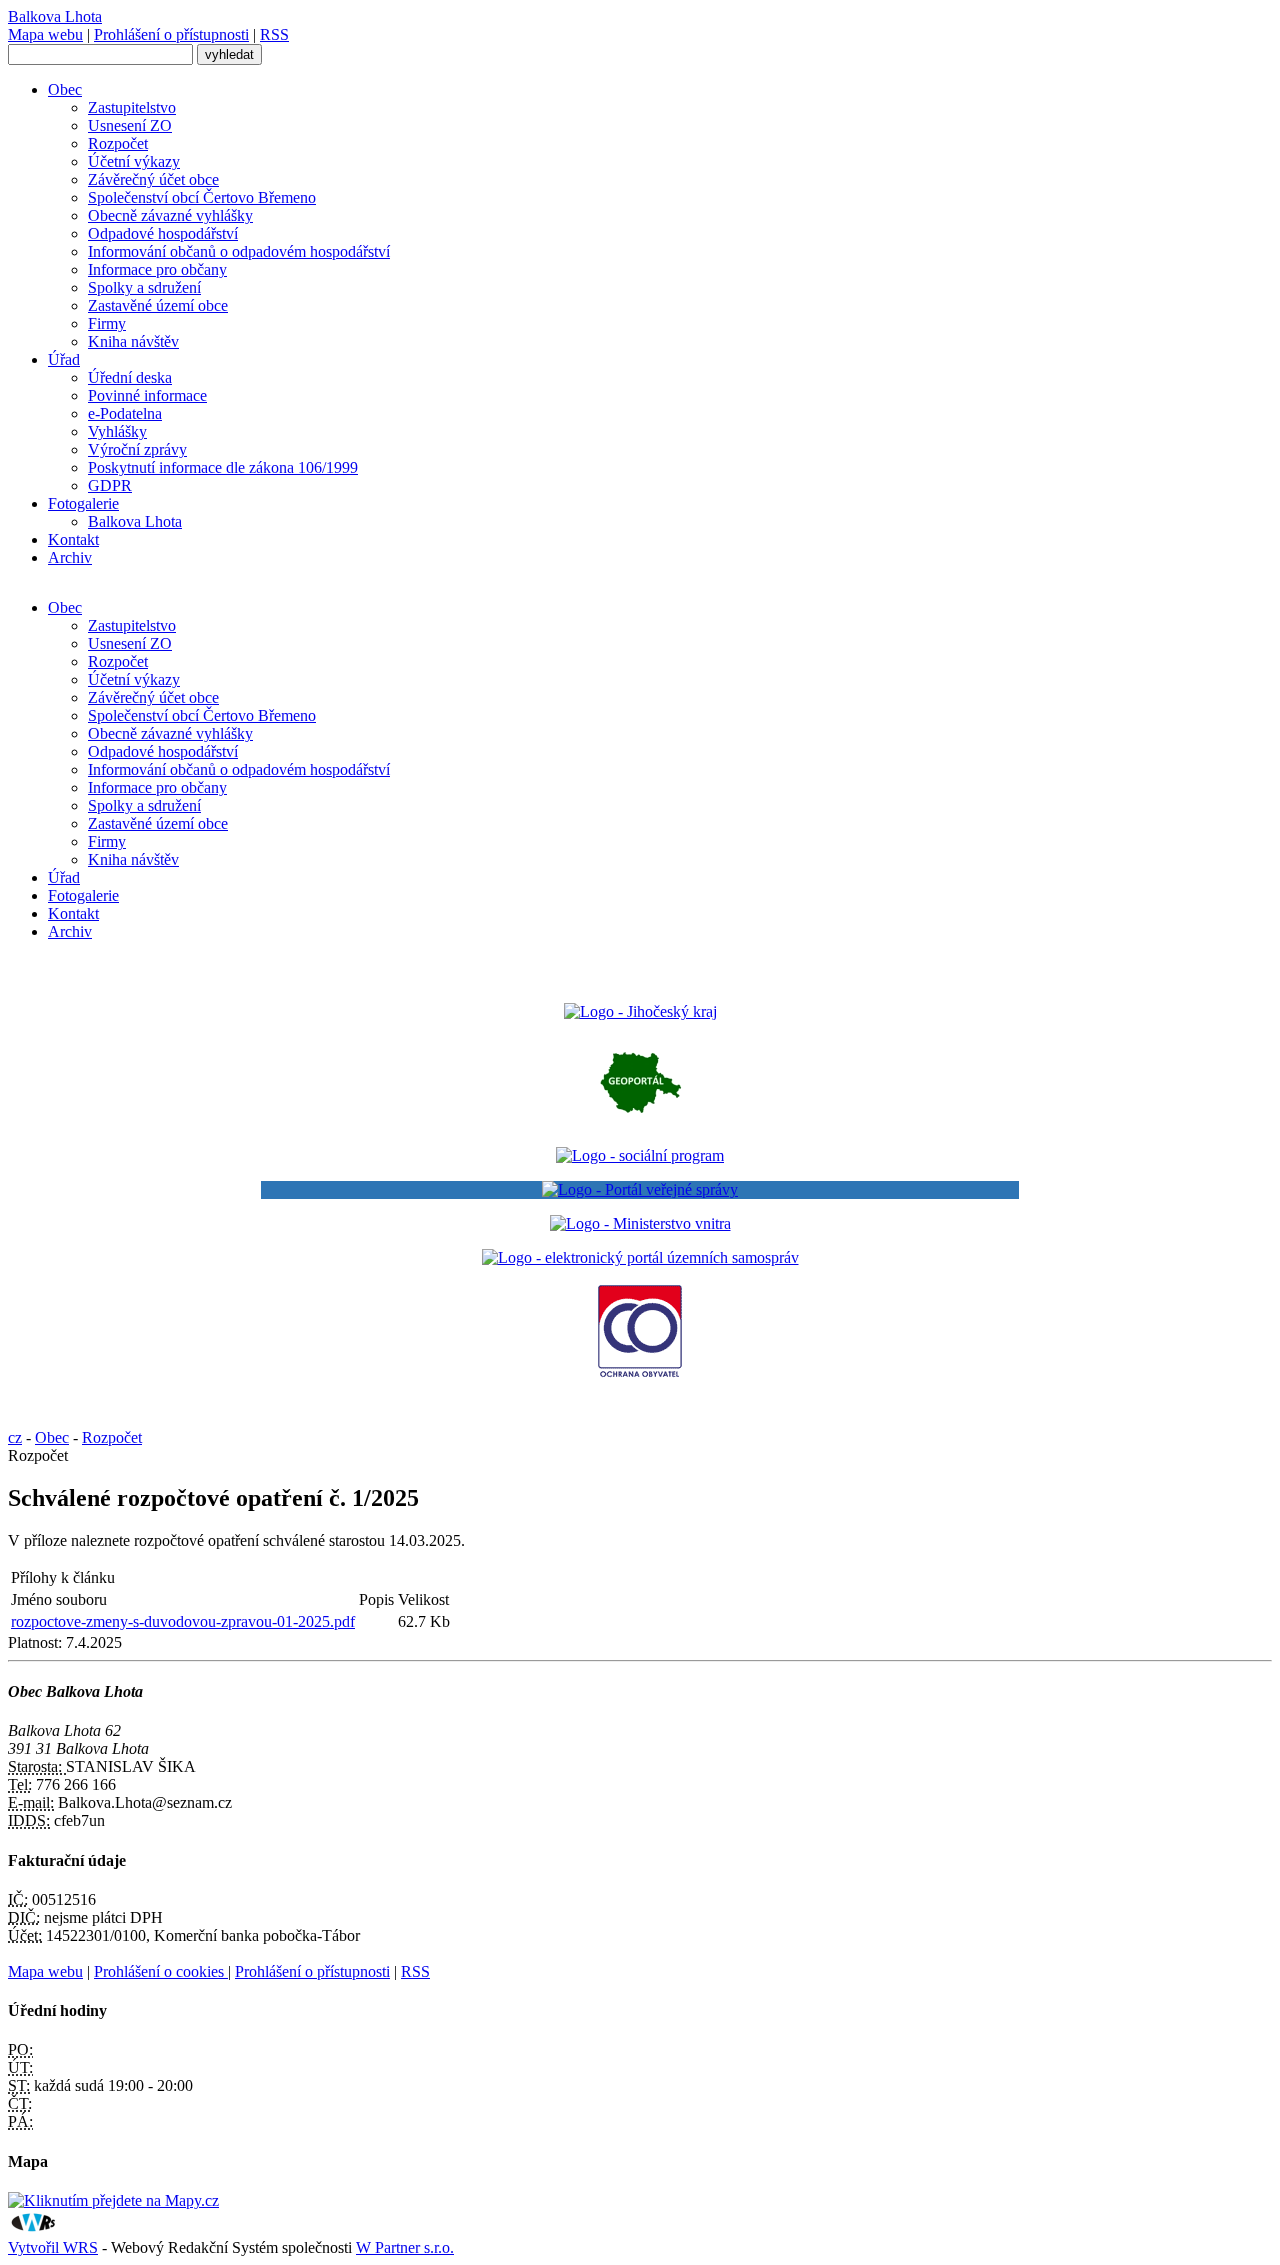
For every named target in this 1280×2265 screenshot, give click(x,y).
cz (15, 1437)
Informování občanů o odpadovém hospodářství (239, 251)
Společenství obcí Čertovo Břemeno (202, 197)
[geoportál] (640, 1121)
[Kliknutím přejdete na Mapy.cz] (113, 2200)
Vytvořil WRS (53, 2247)
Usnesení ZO (130, 125)
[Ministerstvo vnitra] (640, 1223)
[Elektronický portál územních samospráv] (640, 1257)
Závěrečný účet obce (153, 179)
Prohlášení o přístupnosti (171, 34)
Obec (65, 89)
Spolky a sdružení (144, 287)
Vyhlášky (117, 431)
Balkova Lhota (135, 521)
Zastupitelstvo (132, 107)
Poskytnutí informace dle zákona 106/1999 (223, 467)
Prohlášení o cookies (161, 1971)
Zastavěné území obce (158, 305)
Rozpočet (118, 143)
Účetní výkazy (134, 161)
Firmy (107, 323)
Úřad (64, 359)
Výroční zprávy (137, 449)
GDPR (110, 485)
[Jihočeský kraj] (640, 1011)
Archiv (70, 557)
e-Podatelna (125, 413)
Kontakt (73, 539)
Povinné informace (147, 395)
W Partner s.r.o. (405, 2247)
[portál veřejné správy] (640, 1190)
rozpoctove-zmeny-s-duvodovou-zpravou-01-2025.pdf (183, 1621)
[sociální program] (640, 1155)
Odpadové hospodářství (163, 233)
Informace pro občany (157, 269)
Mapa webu (45, 34)
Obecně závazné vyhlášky (170, 215)
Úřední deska (130, 377)
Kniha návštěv (133, 341)
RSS (274, 34)
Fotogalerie (83, 503)
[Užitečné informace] (640, 1373)
